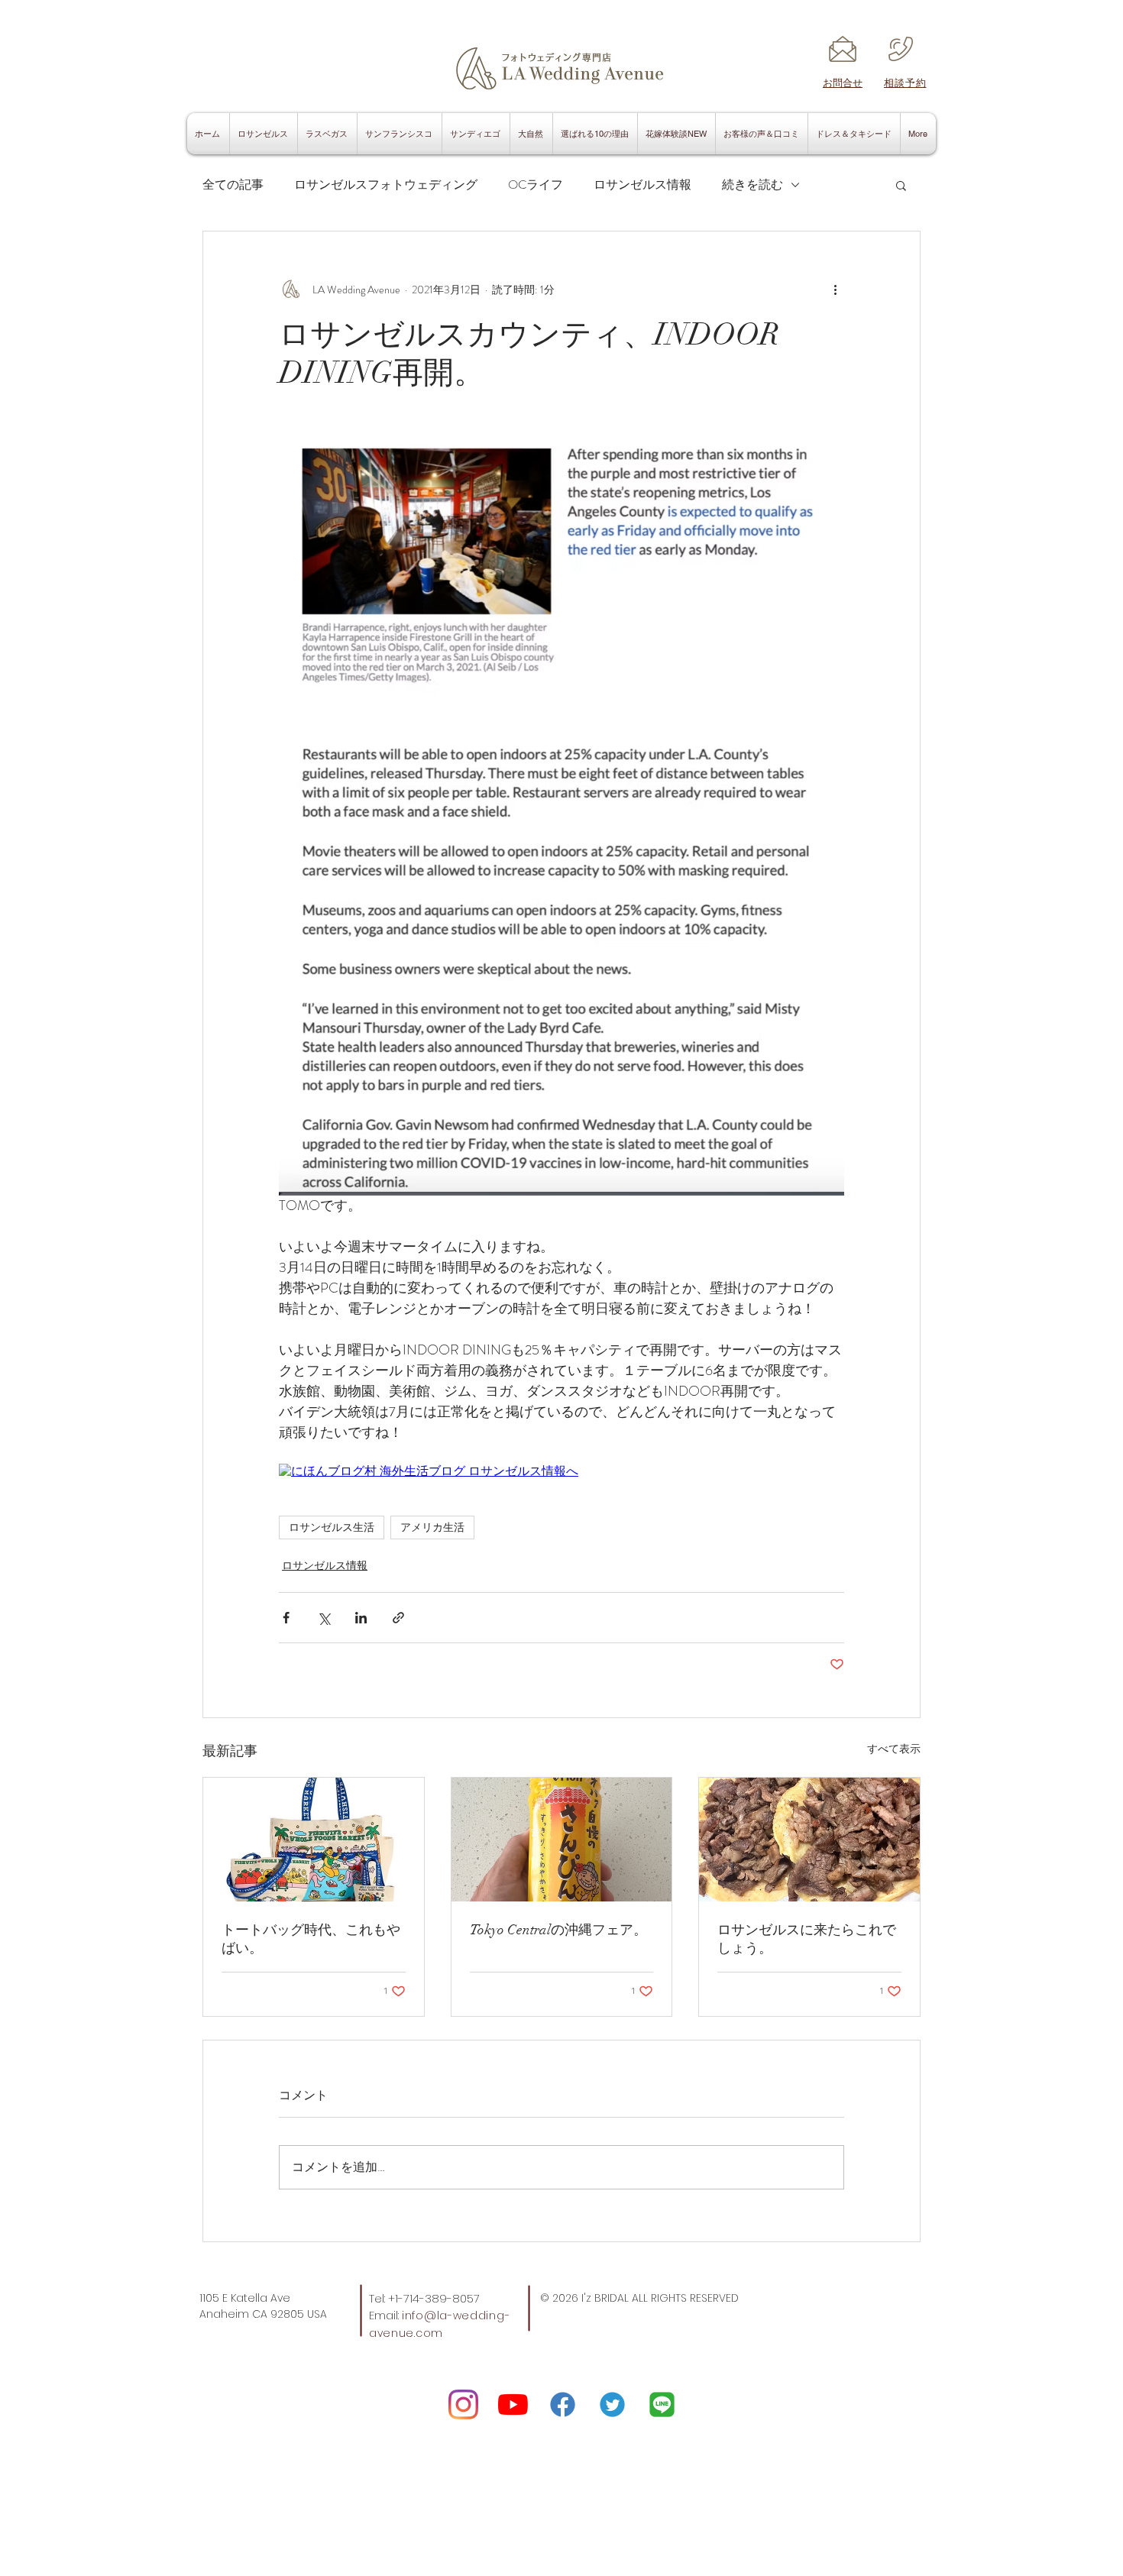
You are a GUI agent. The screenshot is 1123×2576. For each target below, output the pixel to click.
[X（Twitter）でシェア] (324, 1618)
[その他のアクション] (835, 290)
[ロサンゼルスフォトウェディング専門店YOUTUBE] (513, 2404)
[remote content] (561, 1472)
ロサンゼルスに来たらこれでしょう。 (807, 1939)
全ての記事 (233, 185)
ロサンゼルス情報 (642, 185)
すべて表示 (894, 1749)
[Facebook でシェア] (286, 1618)
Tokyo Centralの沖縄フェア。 (558, 1930)
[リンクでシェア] (398, 1618)
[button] (901, 185)
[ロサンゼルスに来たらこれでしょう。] (809, 1840)
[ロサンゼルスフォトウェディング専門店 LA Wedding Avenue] (662, 2404)
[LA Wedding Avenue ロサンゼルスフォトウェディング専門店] (463, 2404)
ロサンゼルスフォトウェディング (386, 185)
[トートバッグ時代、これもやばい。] (314, 1840)
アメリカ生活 (432, 1527)
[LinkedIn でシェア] (361, 1618)
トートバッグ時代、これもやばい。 (311, 1939)
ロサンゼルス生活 (332, 1527)
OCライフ (536, 185)
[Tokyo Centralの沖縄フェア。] (562, 1840)
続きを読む (752, 185)
